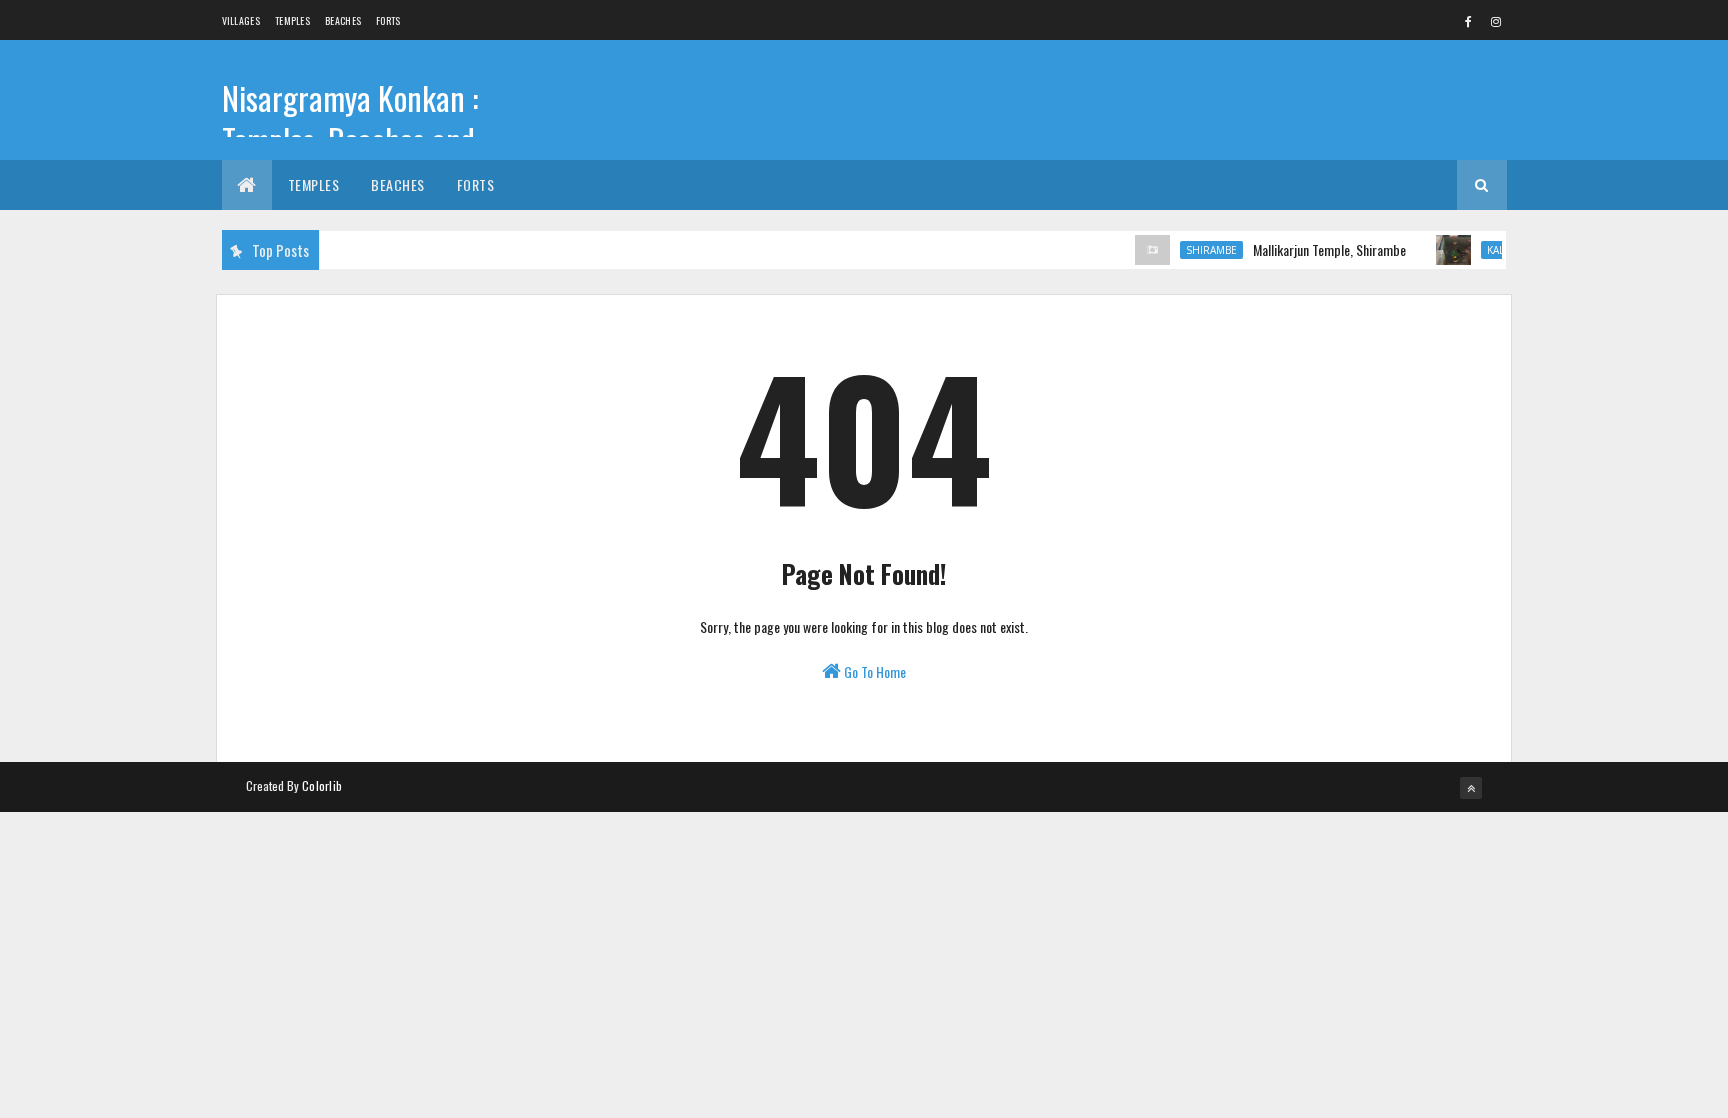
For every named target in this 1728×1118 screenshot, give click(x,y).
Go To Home (873, 671)
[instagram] (1496, 21)
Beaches (343, 20)
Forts (388, 20)
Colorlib (322, 785)
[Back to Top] (1471, 788)
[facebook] (1469, 21)
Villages (241, 20)
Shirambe (1199, 250)
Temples (292, 20)
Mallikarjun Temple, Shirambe (1317, 249)
